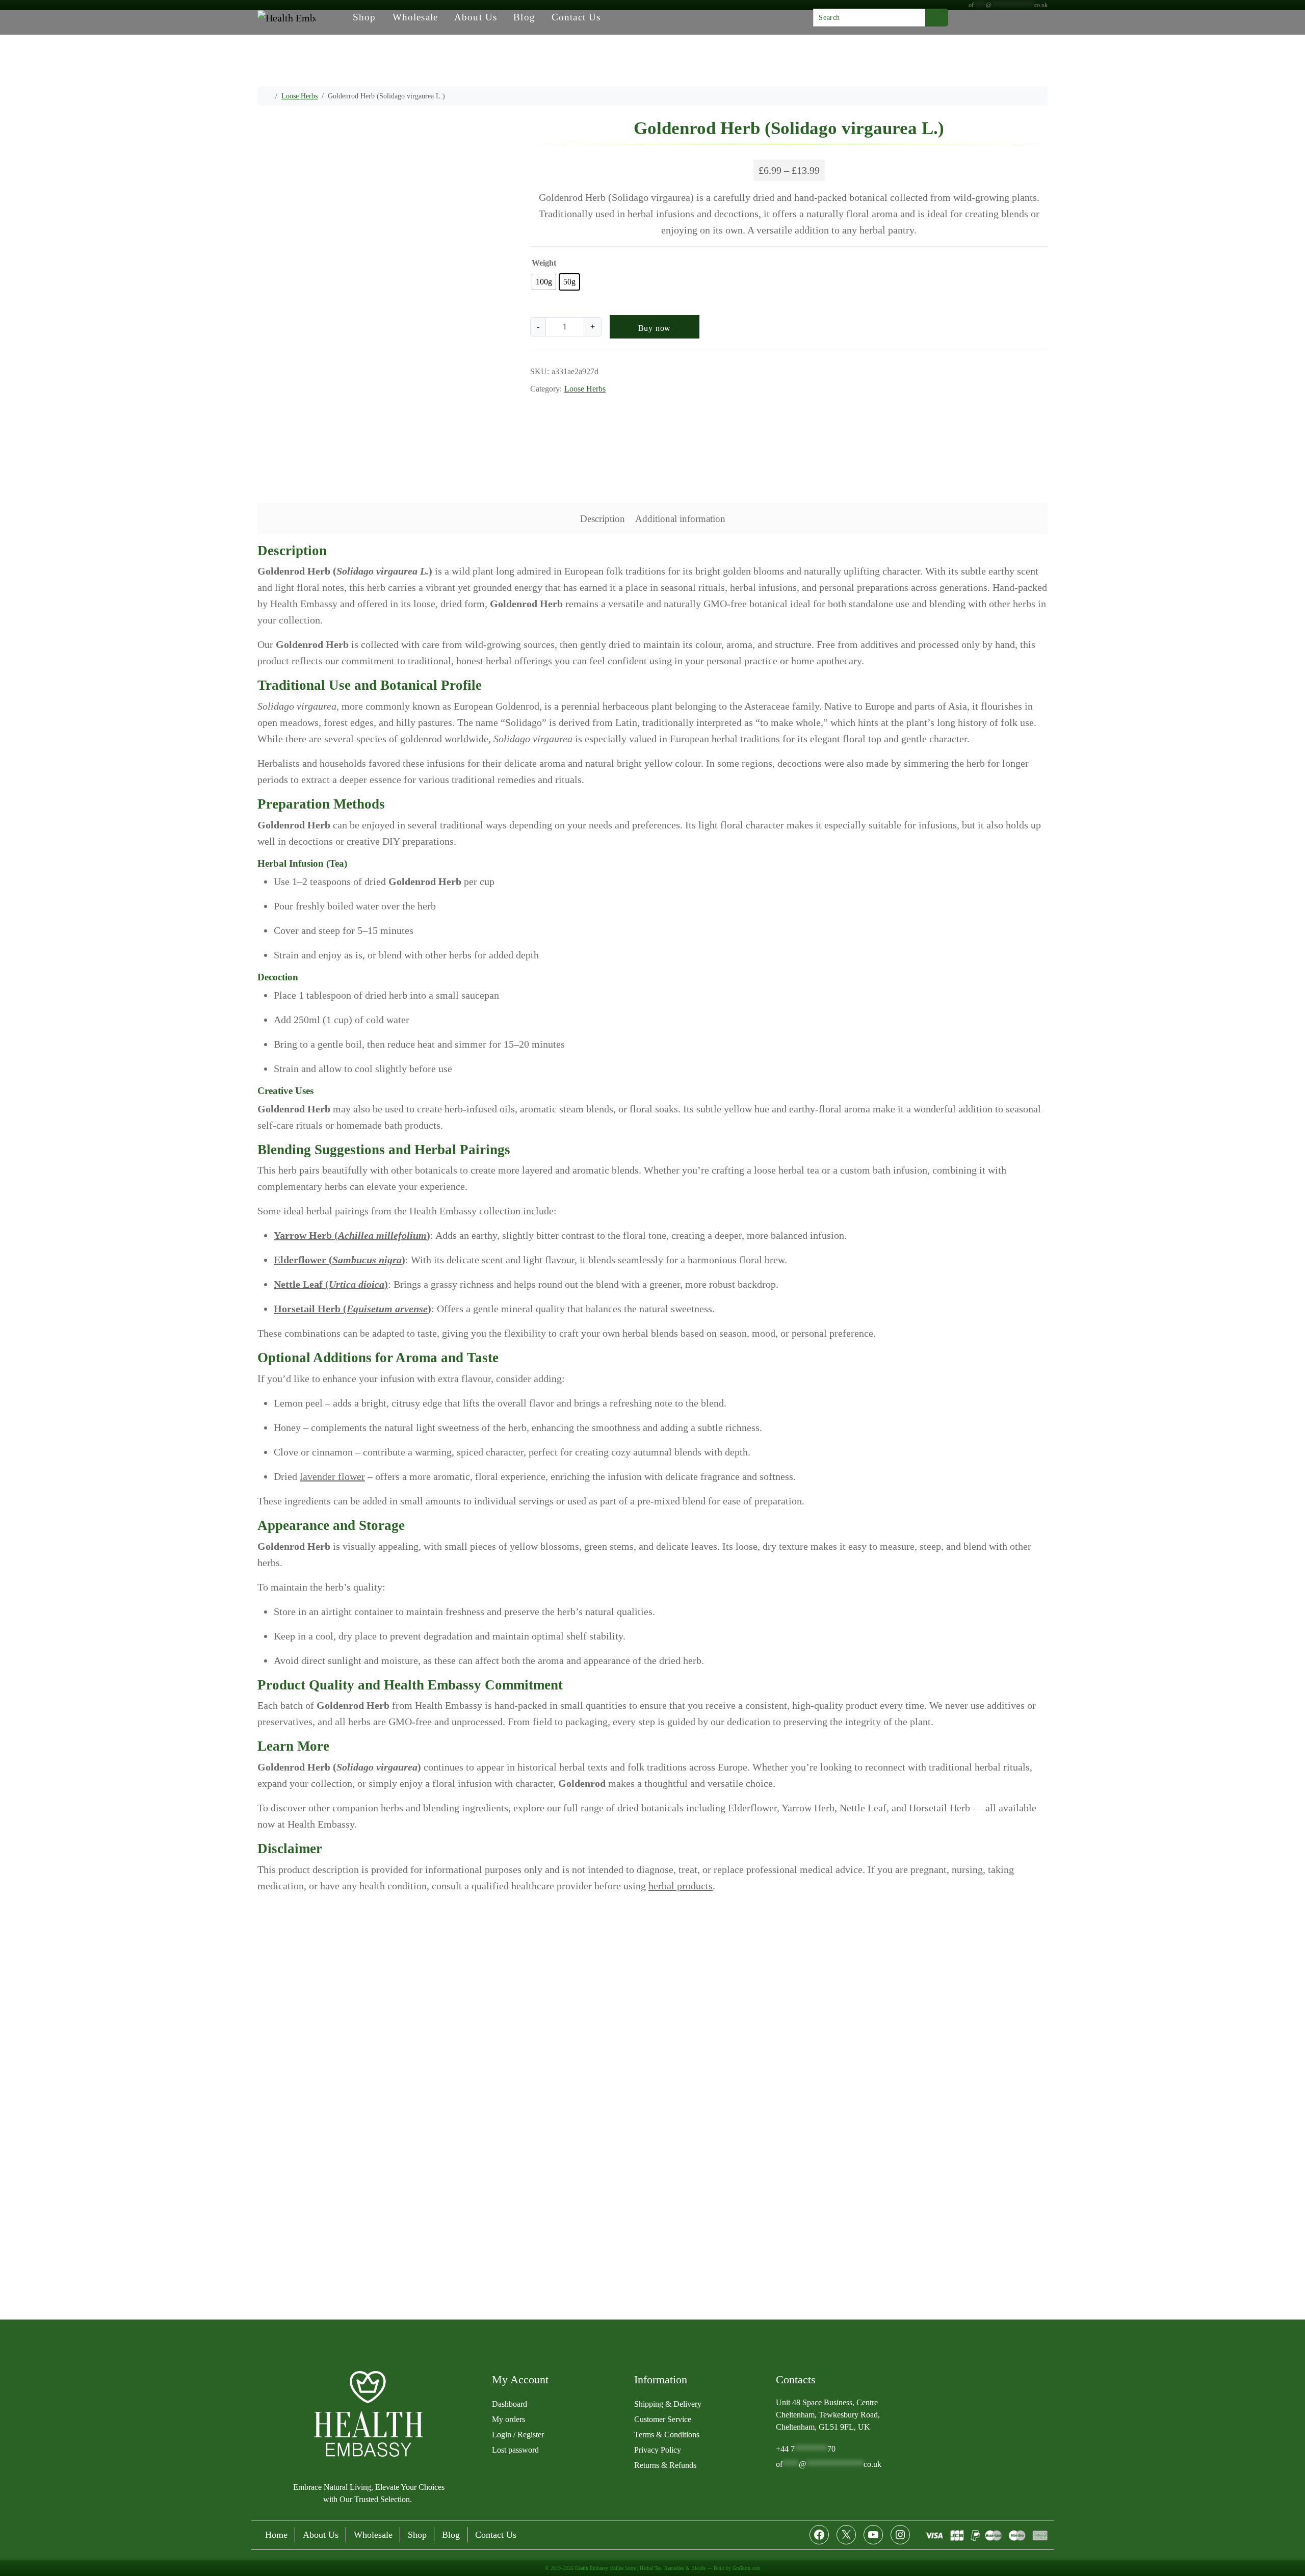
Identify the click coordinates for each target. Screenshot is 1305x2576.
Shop (364, 17)
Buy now (655, 328)
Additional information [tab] (680, 519)
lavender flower (332, 1476)
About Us (476, 17)
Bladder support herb (584, 404)
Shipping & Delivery (668, 2404)
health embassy (710, 404)
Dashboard (510, 2404)
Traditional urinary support (984, 404)
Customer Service (663, 2419)
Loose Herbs (299, 96)
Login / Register (518, 2435)
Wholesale (415, 17)
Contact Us (576, 17)
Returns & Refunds (665, 2465)
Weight (544, 263)
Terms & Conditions (667, 2435)
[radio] (544, 282)
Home (276, 2535)
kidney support (765, 404)
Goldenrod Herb (651, 404)
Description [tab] (603, 519)
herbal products (681, 1886)
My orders (508, 2419)
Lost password (515, 2450)
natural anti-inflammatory (837, 404)
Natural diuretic (909, 404)
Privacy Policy (658, 2450)
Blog (524, 17)
